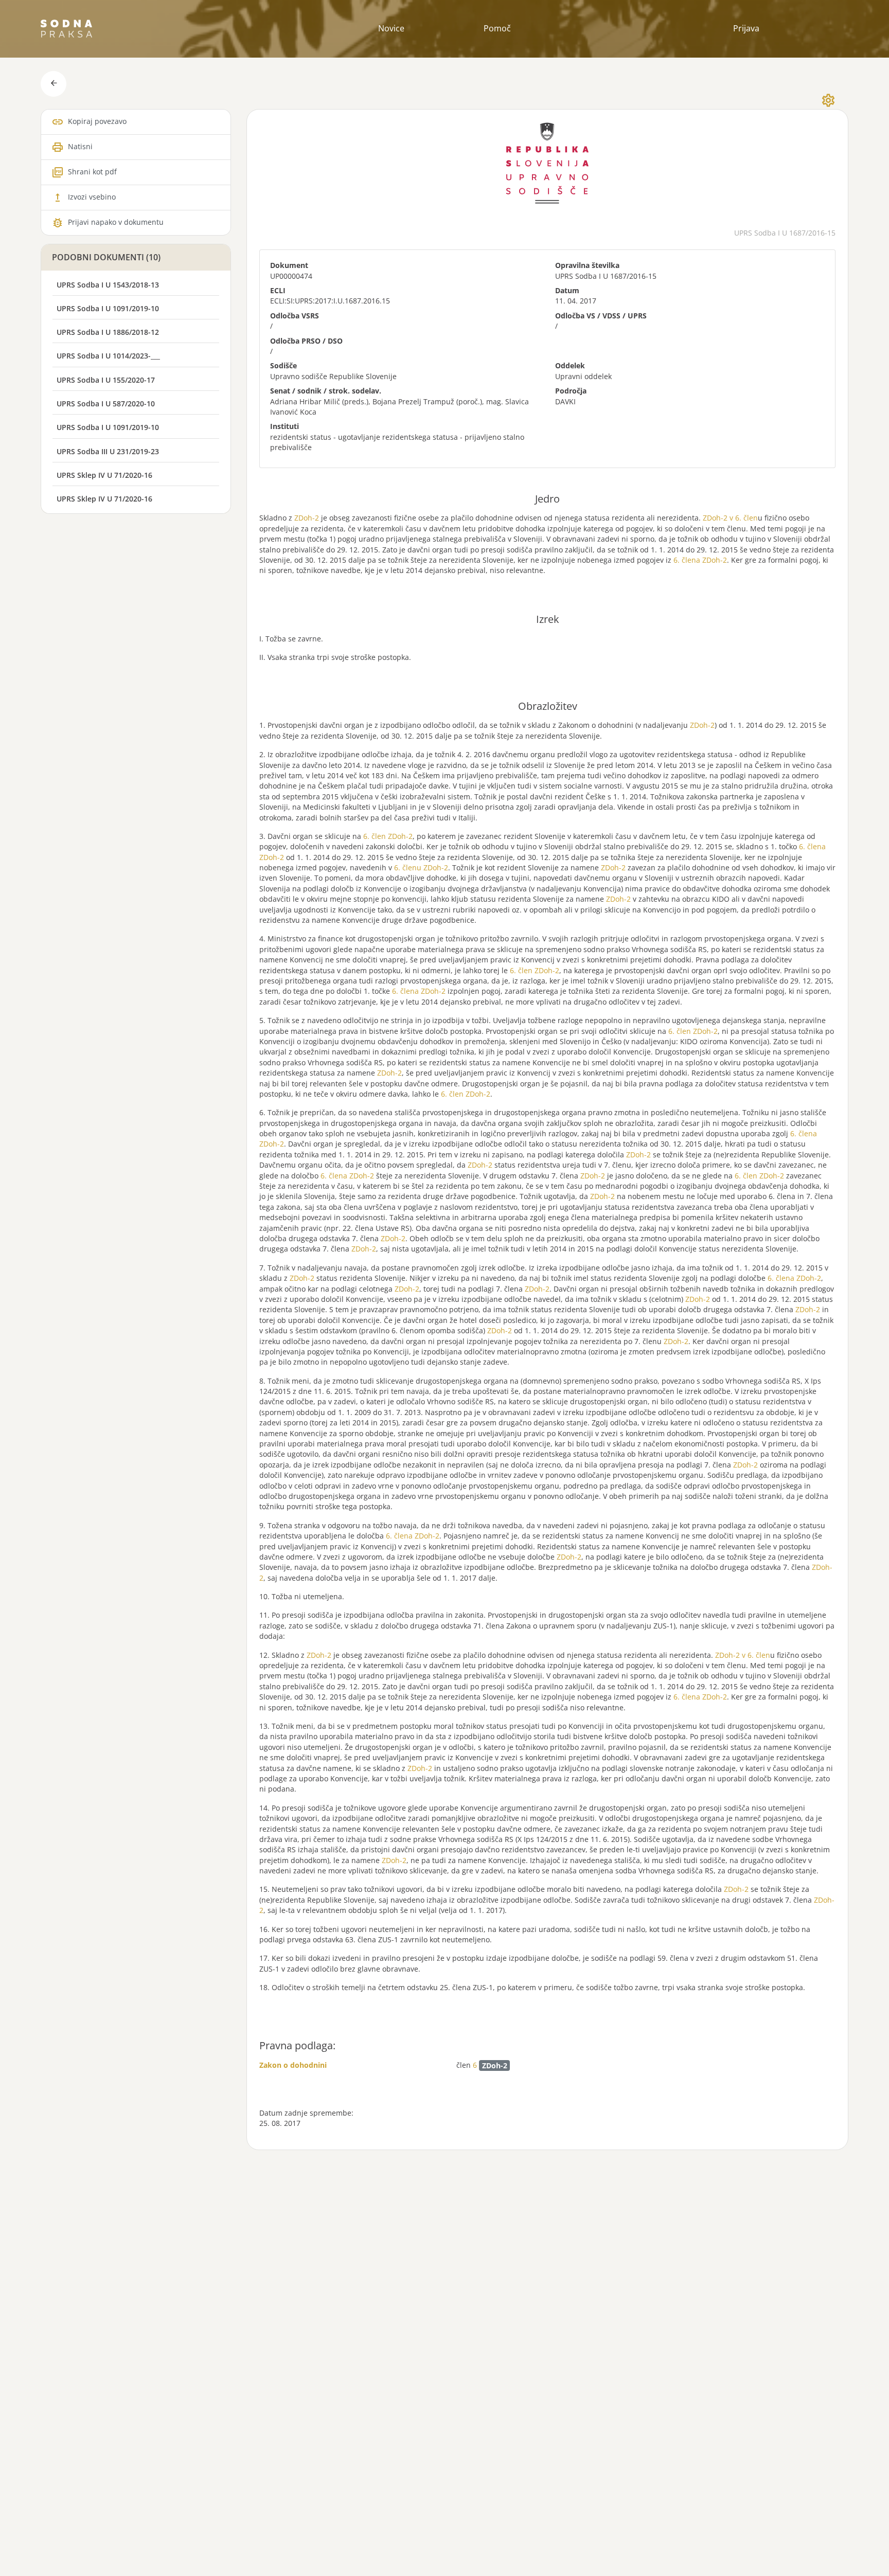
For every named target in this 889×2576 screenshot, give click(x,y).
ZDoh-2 (307, 518)
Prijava (746, 28)
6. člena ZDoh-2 (700, 560)
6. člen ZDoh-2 (388, 836)
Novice (391, 28)
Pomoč (497, 28)
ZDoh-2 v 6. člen (730, 518)
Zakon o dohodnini (293, 2065)
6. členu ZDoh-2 (421, 867)
